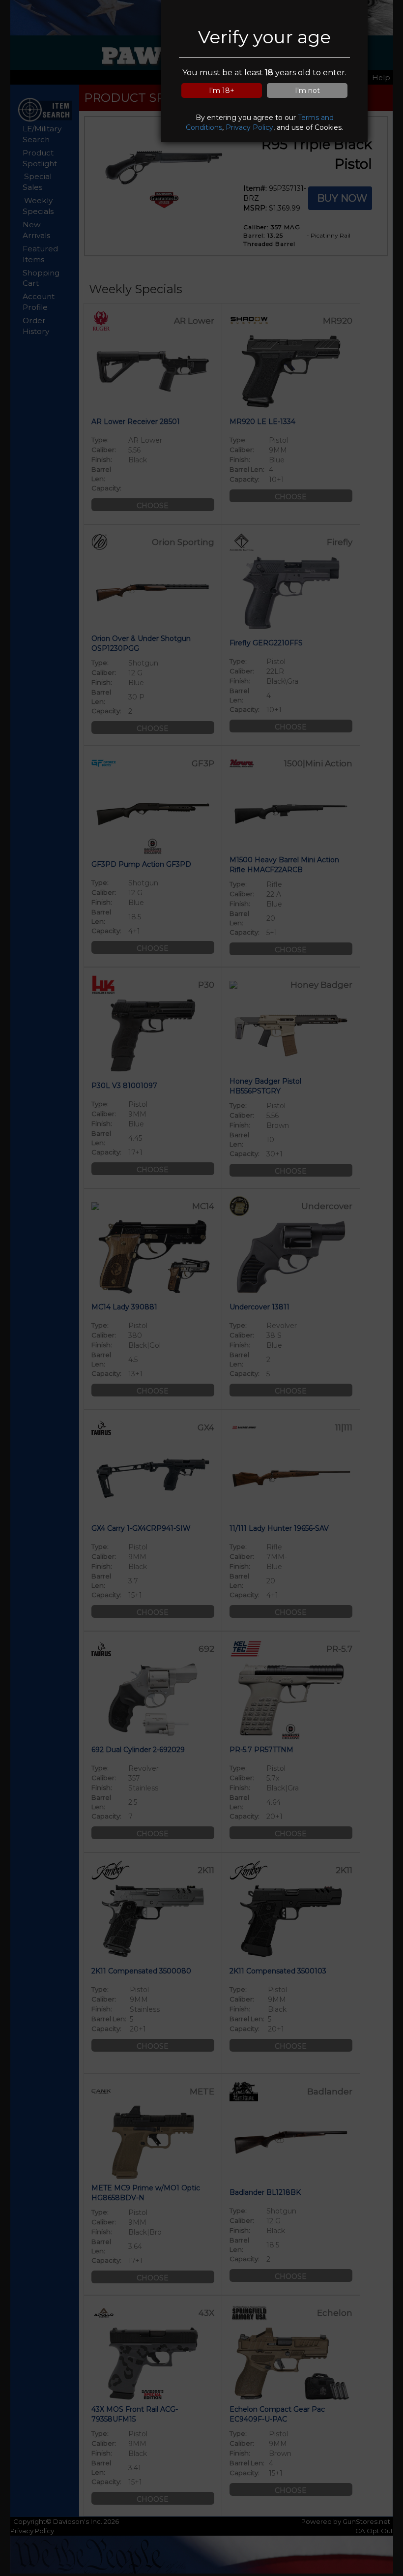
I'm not (307, 91)
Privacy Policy (249, 127)
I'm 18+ (222, 91)
